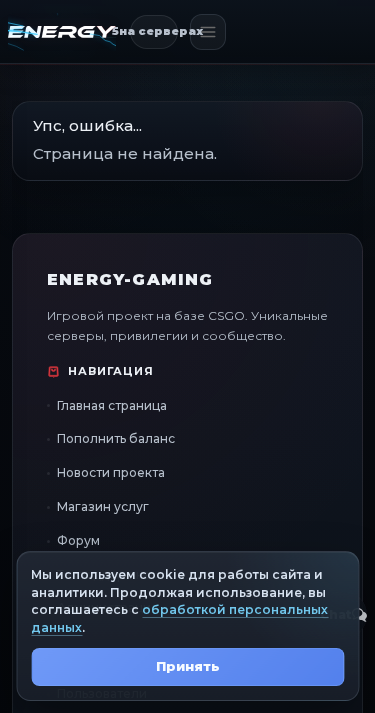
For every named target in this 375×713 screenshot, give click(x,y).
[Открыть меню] (208, 32)
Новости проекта (111, 472)
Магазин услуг (103, 506)
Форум (78, 540)
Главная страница (112, 405)
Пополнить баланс (116, 438)
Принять (188, 666)
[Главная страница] (62, 32)
